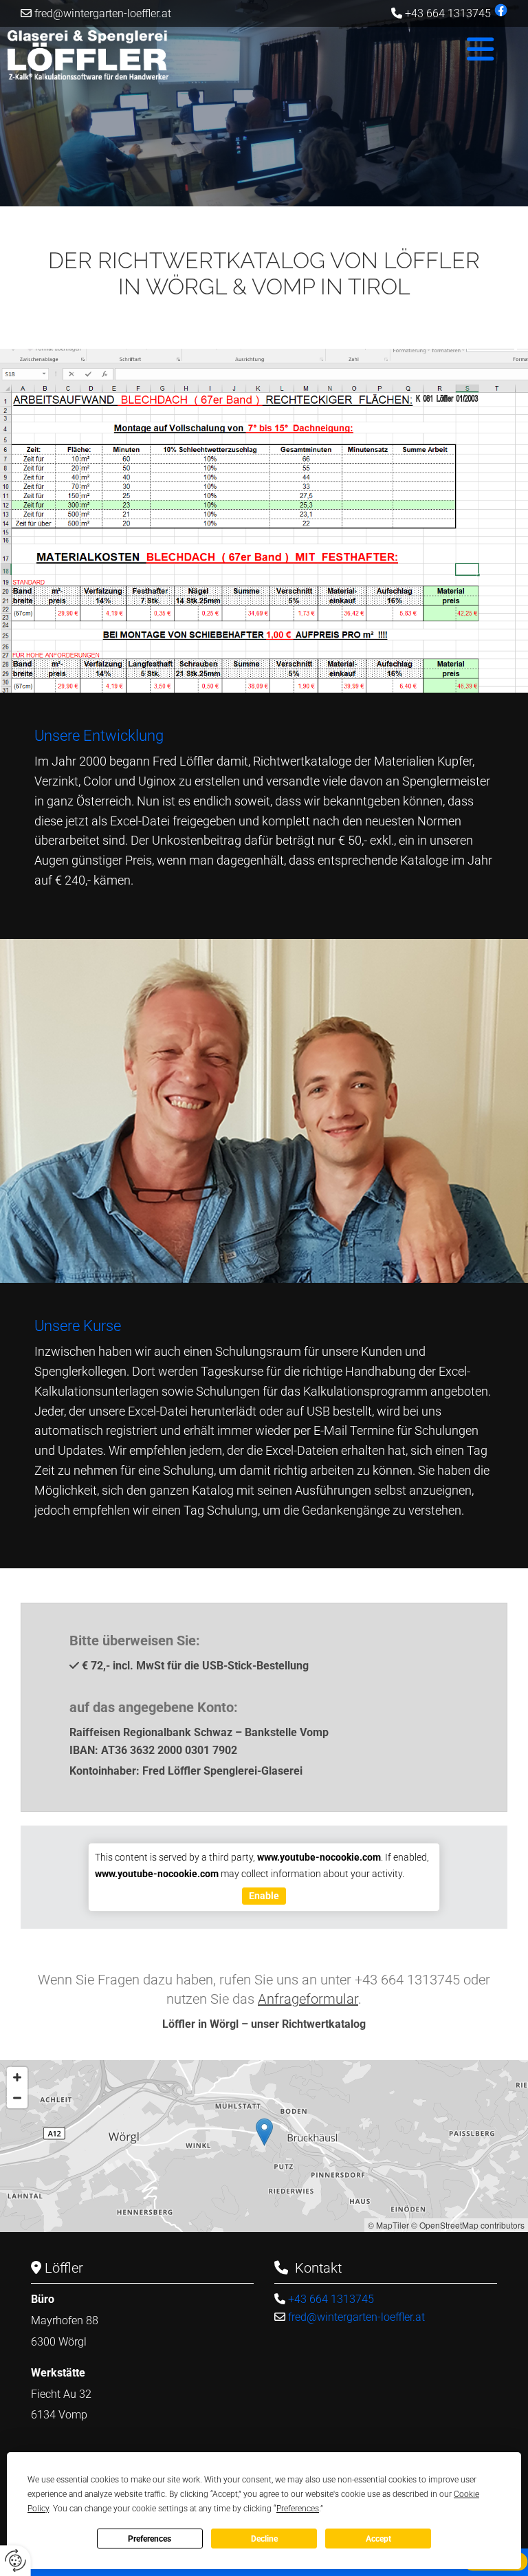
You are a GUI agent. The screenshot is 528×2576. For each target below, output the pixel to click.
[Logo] (110, 56)
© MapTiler (388, 2225)
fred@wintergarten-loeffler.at (103, 13)
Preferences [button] (298, 2509)
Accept (378, 2539)
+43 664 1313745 (448, 13)
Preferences (150, 2539)
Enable (264, 1896)
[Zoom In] (17, 2077)
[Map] (264, 2146)
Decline (264, 2539)
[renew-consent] (15, 2561)
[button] (359, 50)
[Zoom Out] (17, 2098)
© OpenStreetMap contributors (468, 2225)
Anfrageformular (308, 1999)
